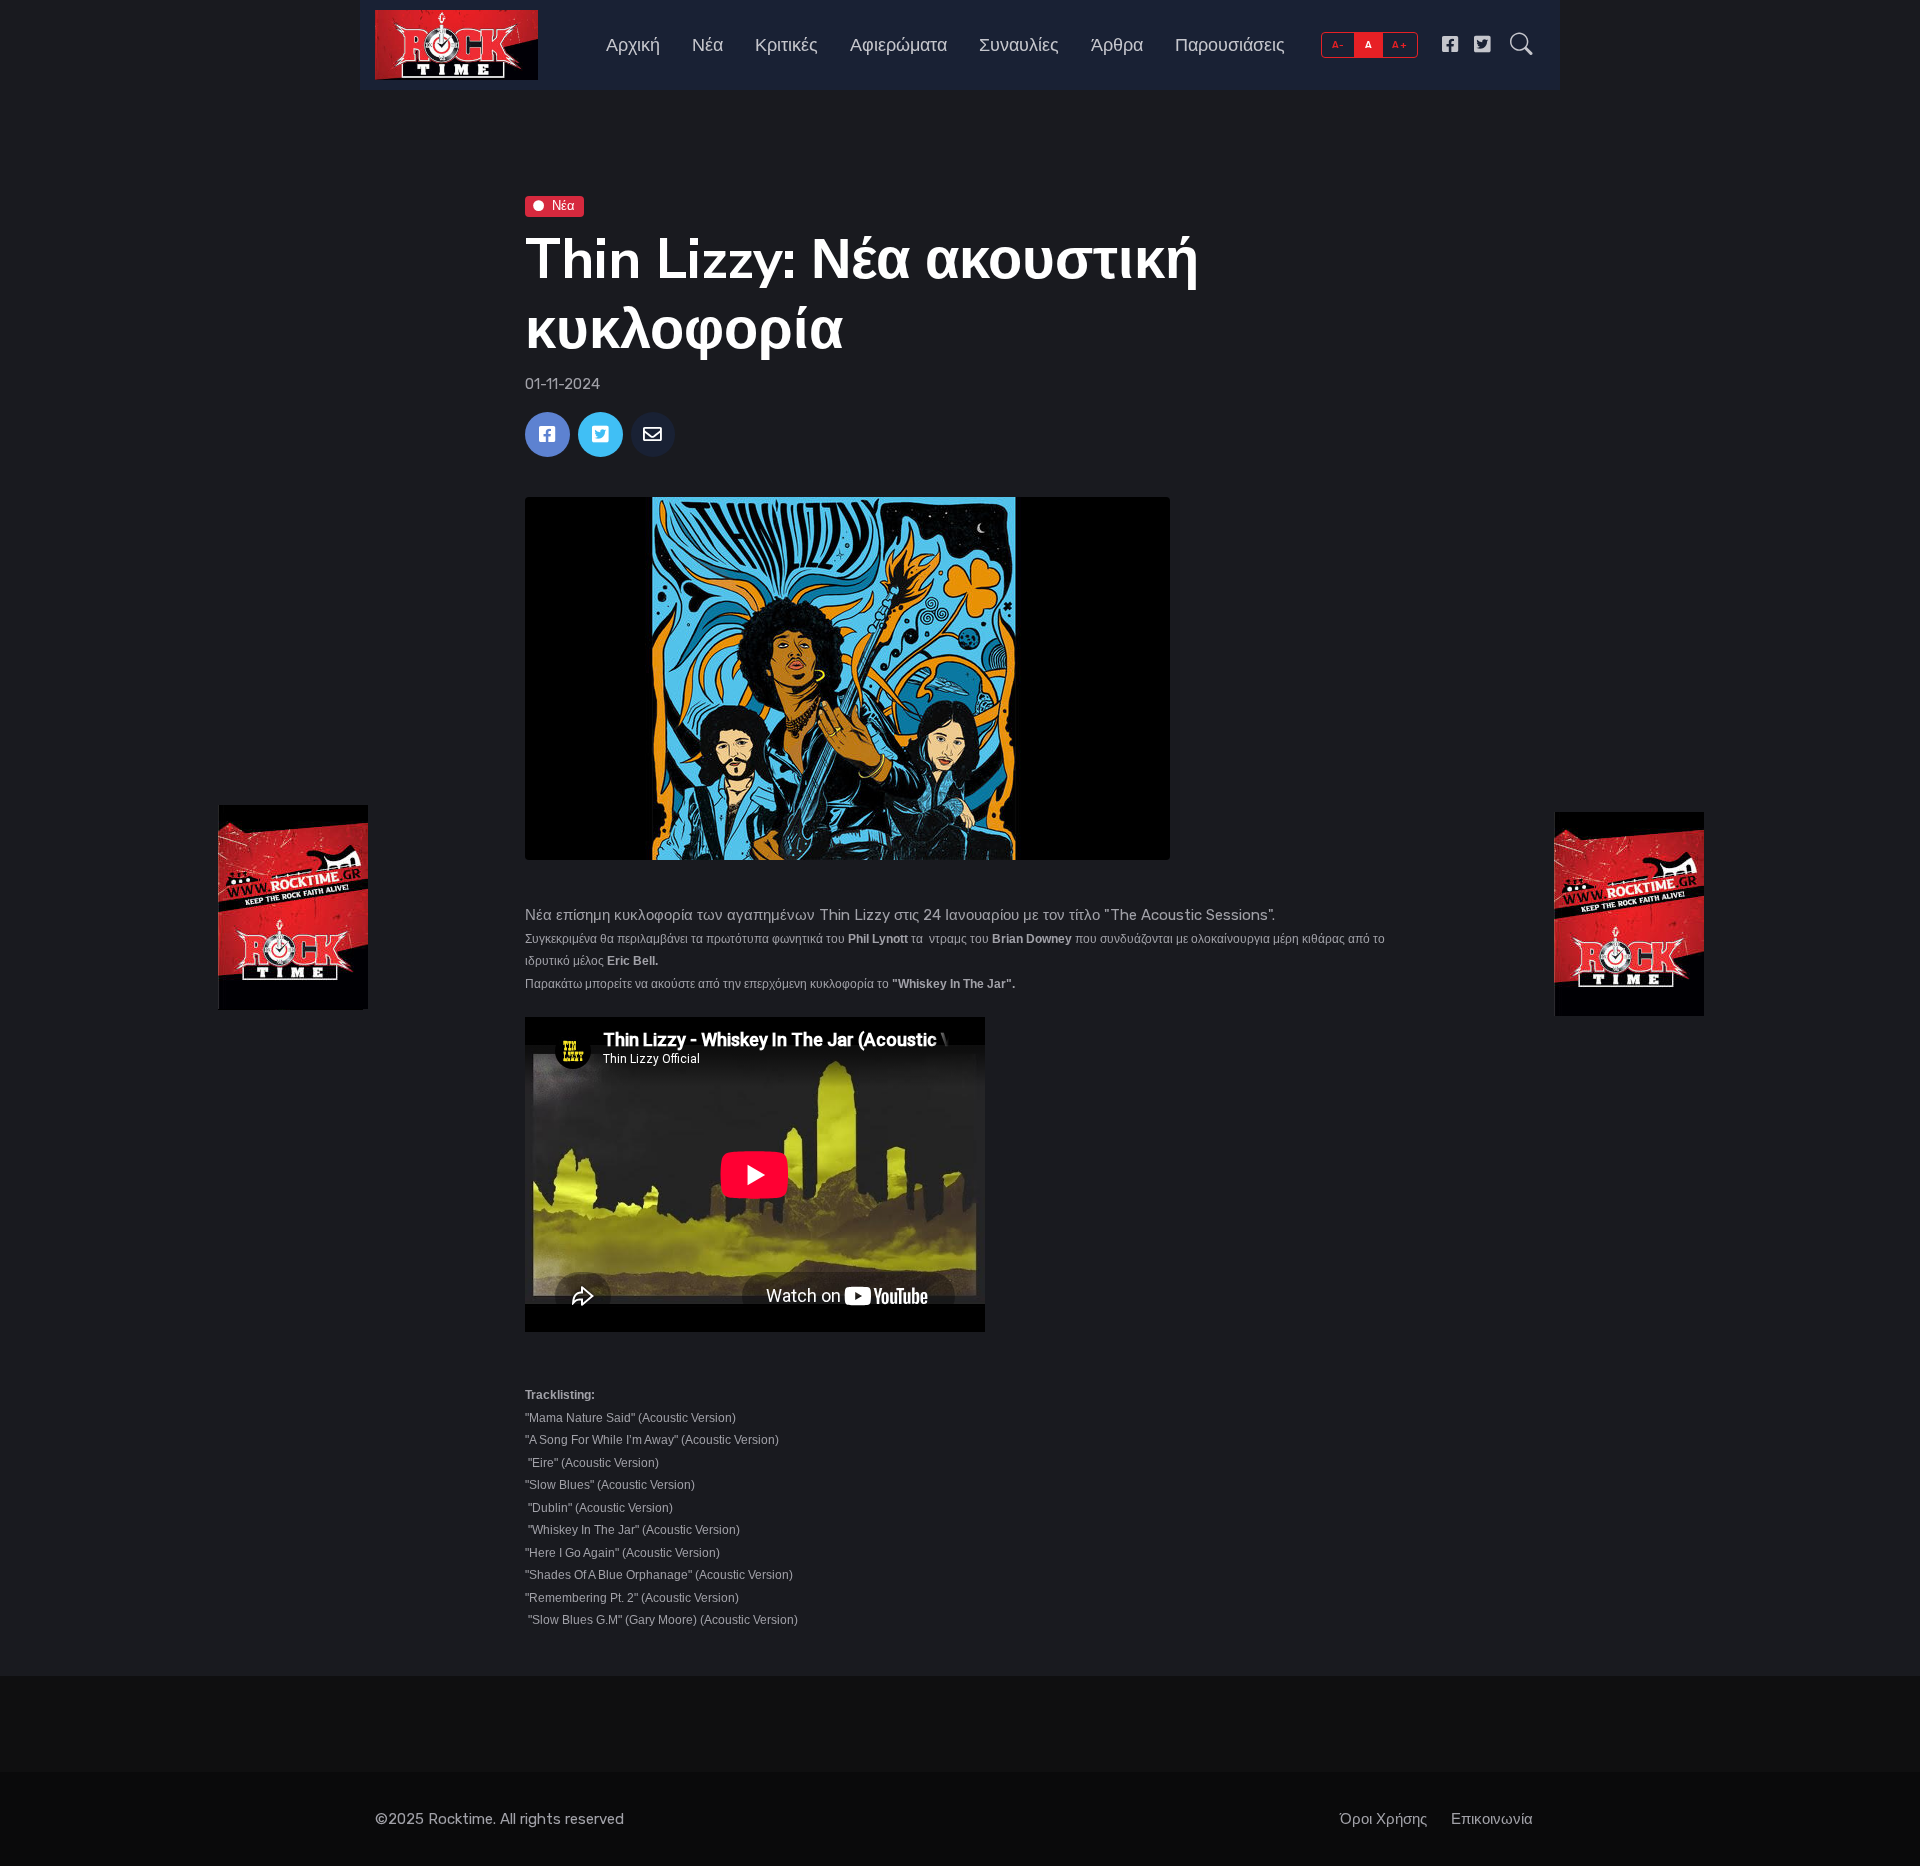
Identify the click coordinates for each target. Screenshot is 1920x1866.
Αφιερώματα (898, 45)
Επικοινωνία (1492, 1819)
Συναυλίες (1019, 45)
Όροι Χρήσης (1383, 1819)
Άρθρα (1117, 45)
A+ (1399, 44)
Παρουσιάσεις (1230, 45)
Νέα (707, 45)
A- (1338, 44)
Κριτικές (786, 45)
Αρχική (633, 45)
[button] (1521, 45)
